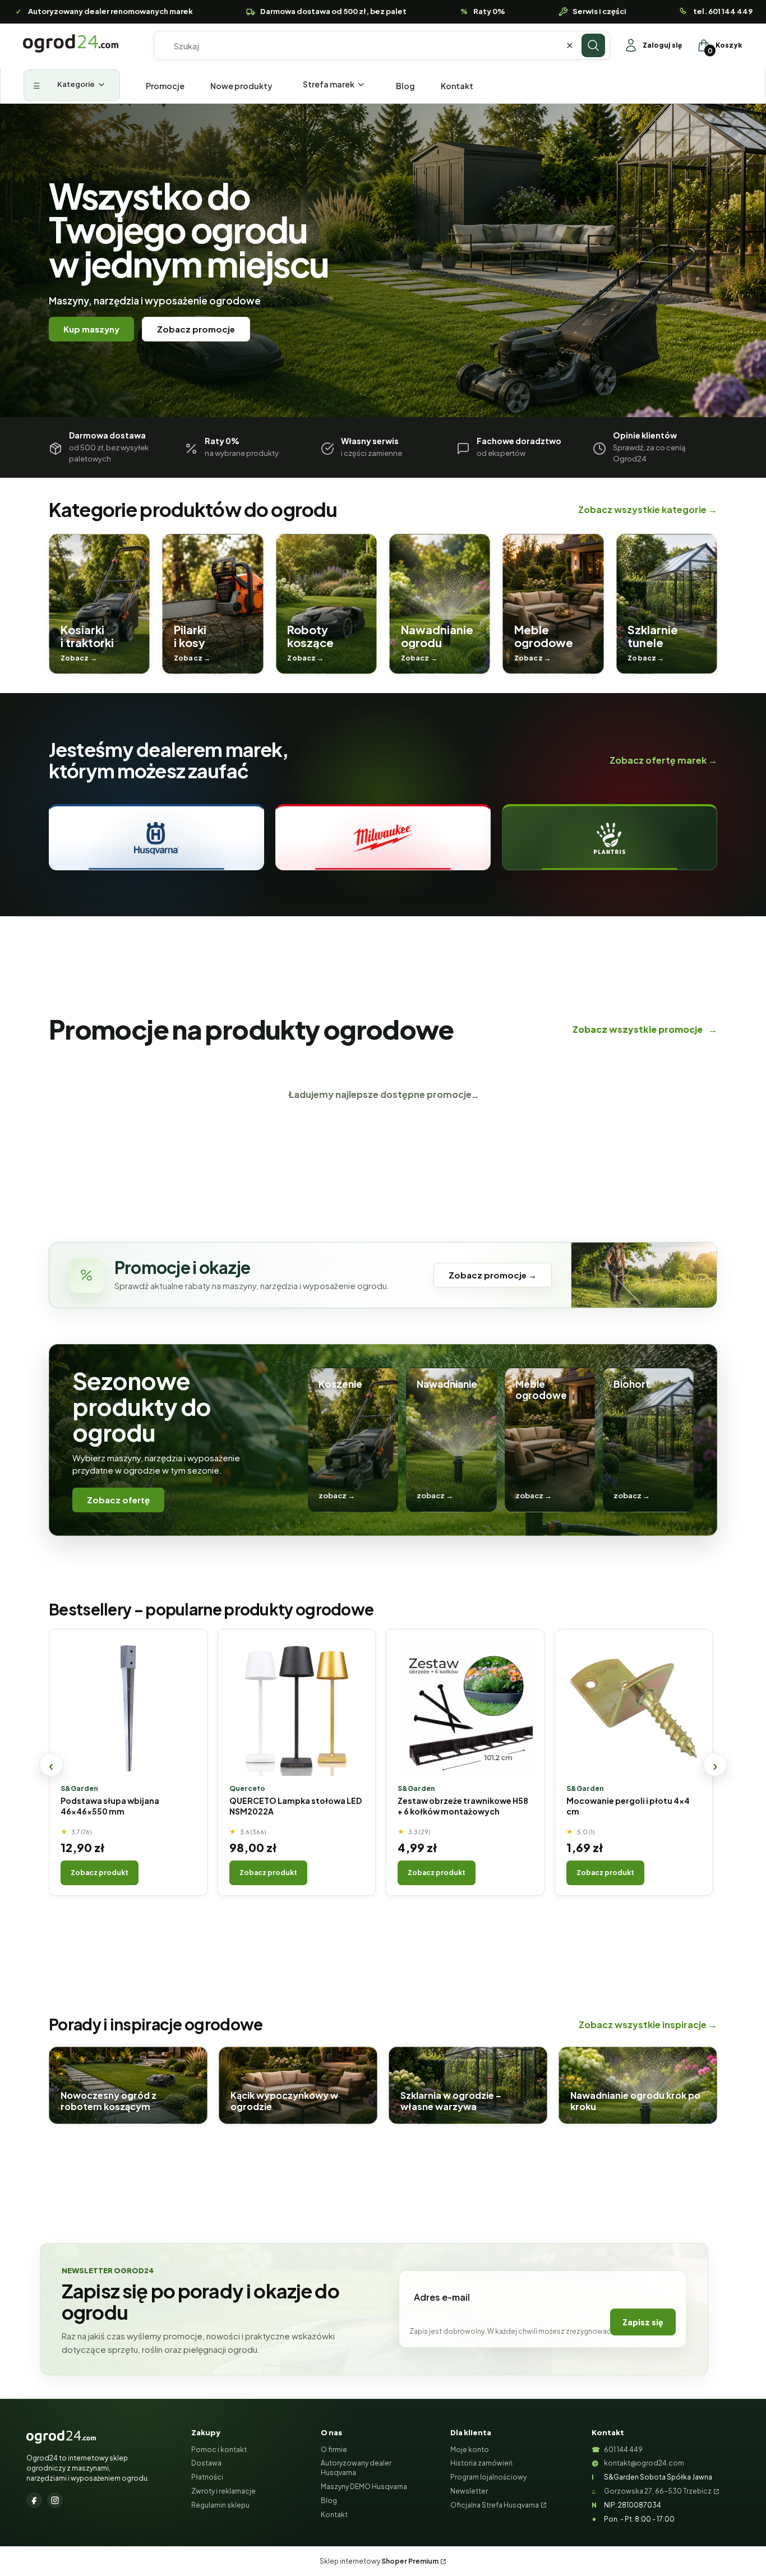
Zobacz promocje (196, 329)
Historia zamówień (481, 2463)
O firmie (334, 2450)
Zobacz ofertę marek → (663, 760)
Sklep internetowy (379, 2561)
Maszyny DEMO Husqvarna (364, 2487)
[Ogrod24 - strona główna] (61, 2437)
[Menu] (72, 85)
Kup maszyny (91, 329)
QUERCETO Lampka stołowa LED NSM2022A (296, 1806)
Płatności (207, 2477)
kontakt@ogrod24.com (644, 2463)
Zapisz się (643, 2322)
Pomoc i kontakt (219, 2450)
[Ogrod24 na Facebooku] (34, 2500)
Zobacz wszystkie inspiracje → (648, 2025)
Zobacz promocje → (493, 1275)
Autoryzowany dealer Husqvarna (356, 2468)
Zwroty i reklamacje (223, 2491)
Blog (329, 2501)
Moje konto (470, 2450)
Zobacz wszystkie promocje (645, 1029)
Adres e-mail (442, 2297)
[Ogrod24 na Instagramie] (55, 2500)
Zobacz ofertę (118, 1500)
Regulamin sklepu (220, 2505)
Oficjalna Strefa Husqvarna (495, 2505)
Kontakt (334, 2515)
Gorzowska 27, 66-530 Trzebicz (658, 2491)
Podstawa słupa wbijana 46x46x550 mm (110, 1806)
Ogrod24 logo (71, 43)
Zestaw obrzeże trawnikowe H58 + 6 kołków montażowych (463, 1806)
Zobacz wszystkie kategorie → (648, 509)
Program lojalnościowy (488, 2477)
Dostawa (206, 2463)
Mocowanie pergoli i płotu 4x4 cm (628, 1806)
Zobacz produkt (100, 1873)
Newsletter (469, 2491)
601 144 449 (623, 2450)
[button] (593, 45)
